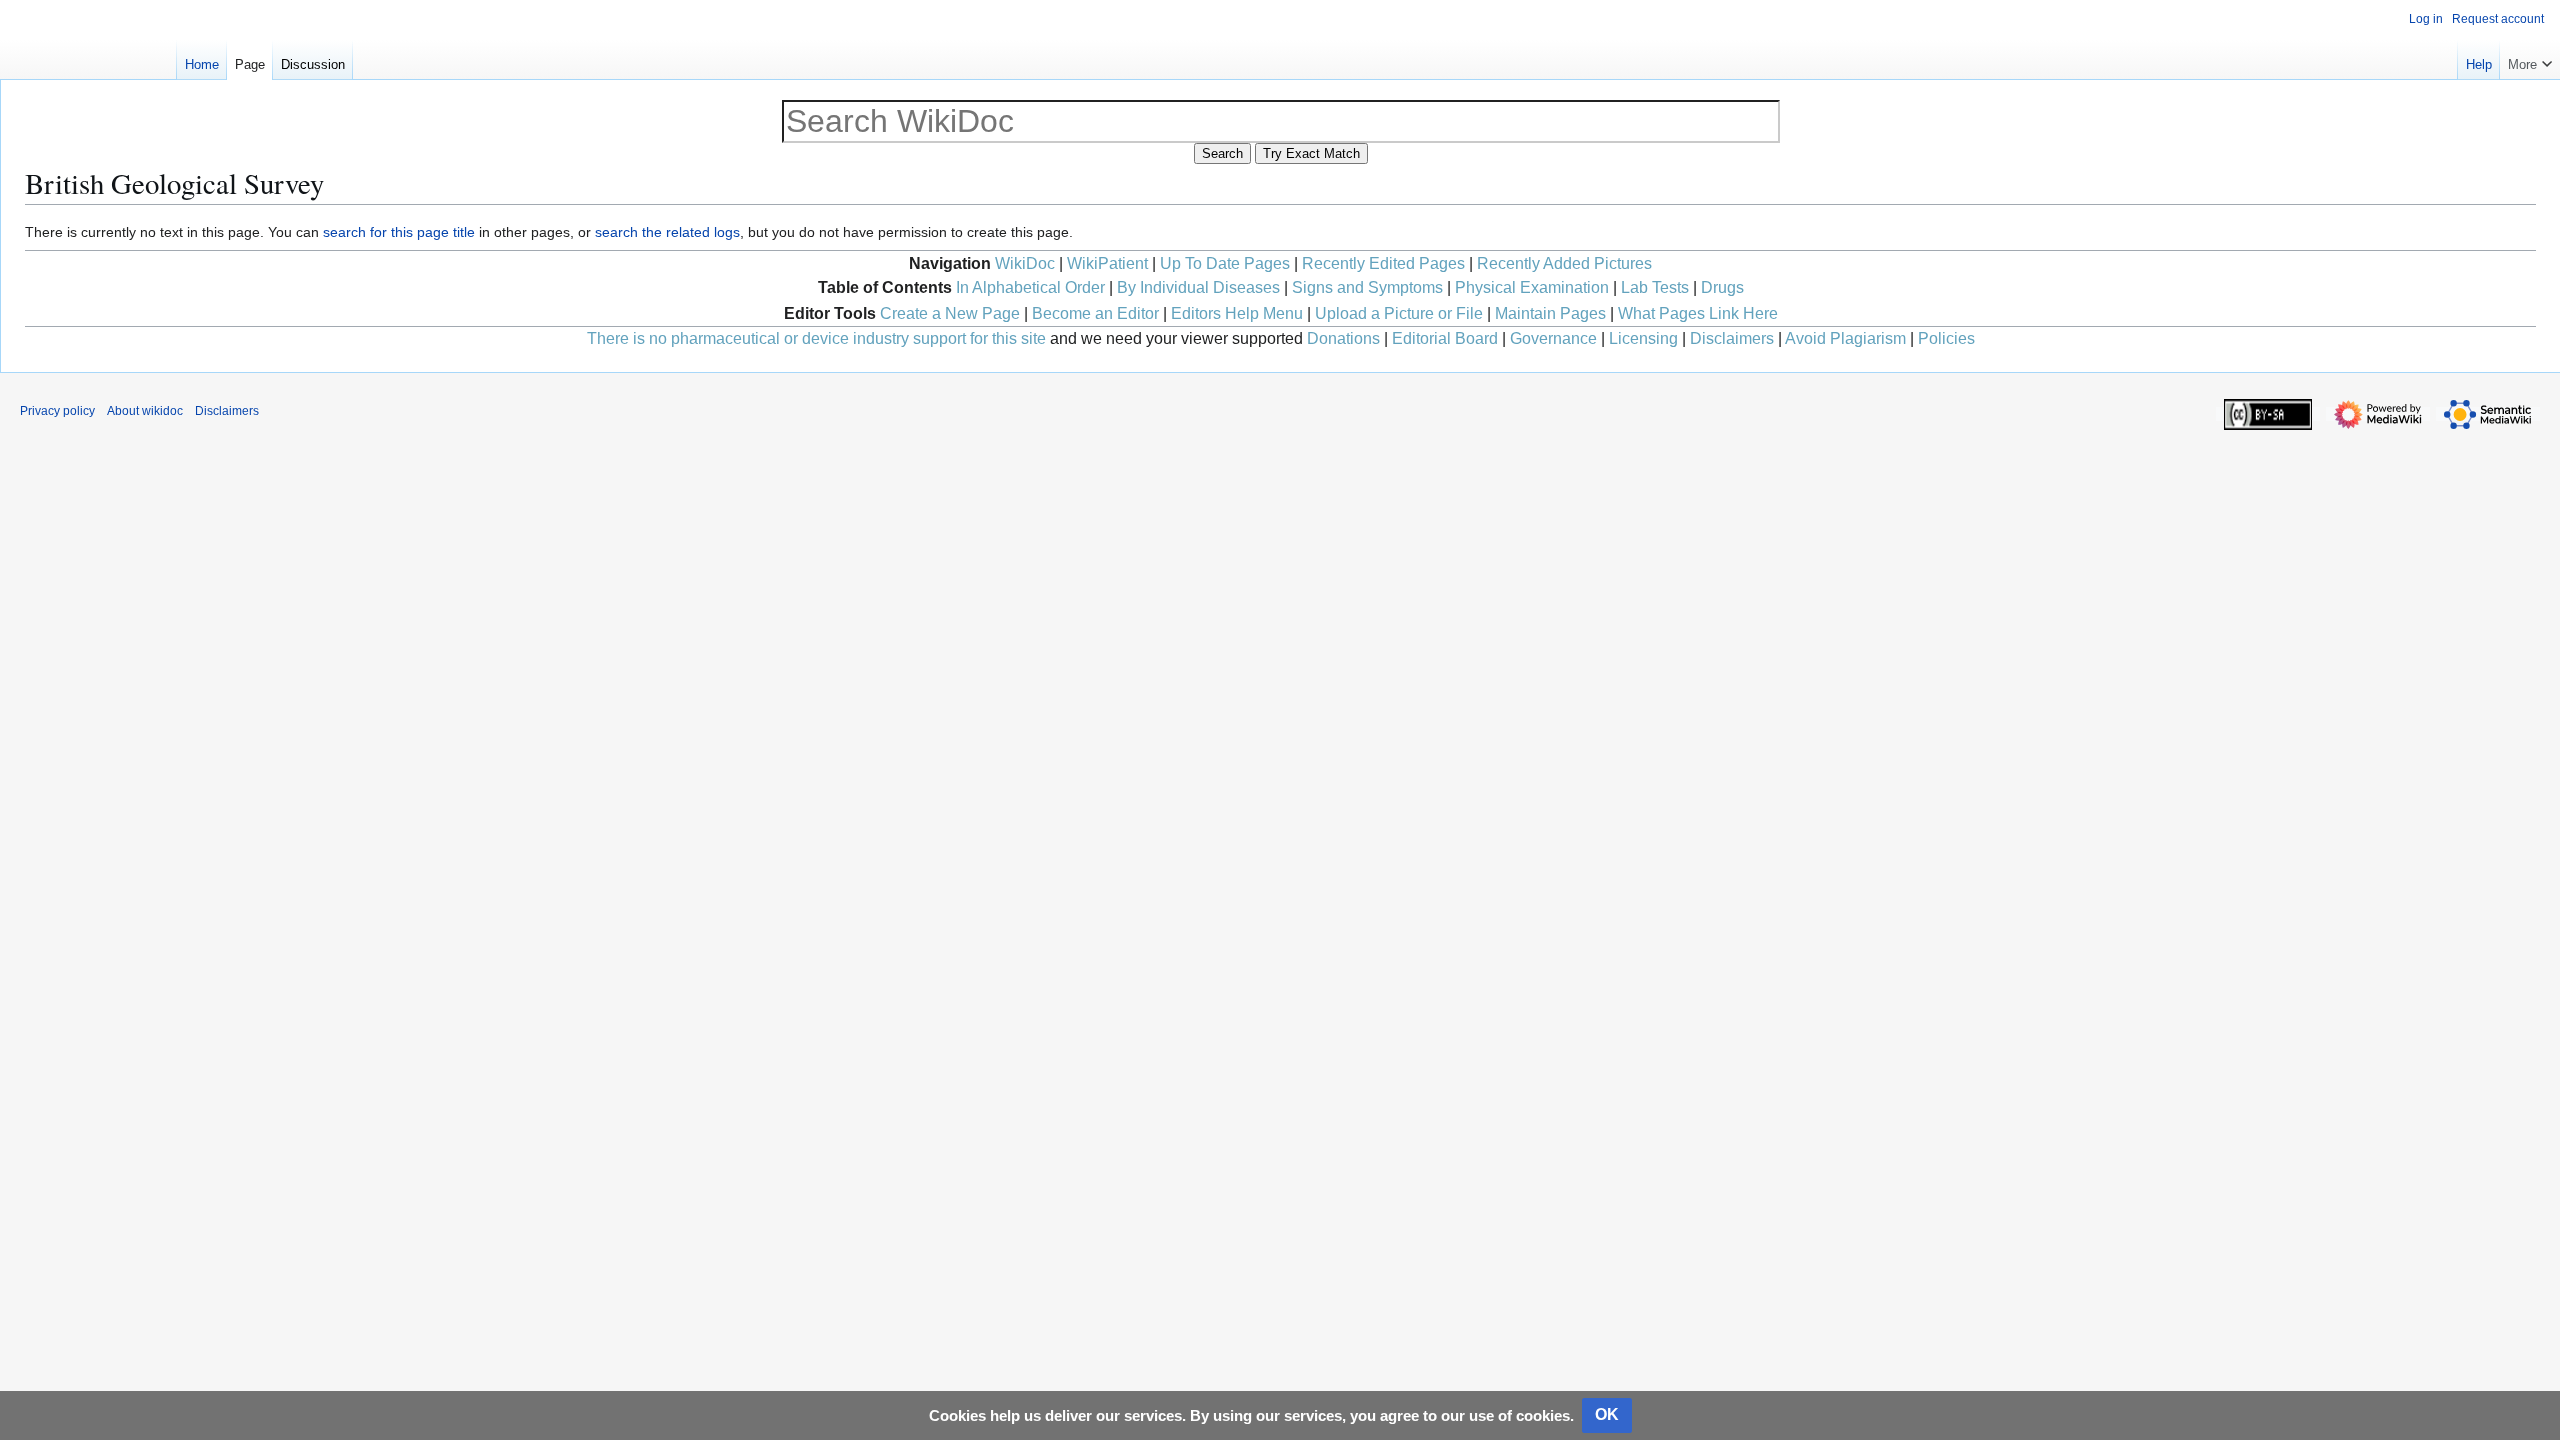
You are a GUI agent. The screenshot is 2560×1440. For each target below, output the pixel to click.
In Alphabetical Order (1030, 287)
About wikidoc (145, 411)
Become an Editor (1095, 313)
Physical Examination (1532, 287)
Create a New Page (950, 313)
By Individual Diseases (1198, 287)
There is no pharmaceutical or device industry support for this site (816, 338)
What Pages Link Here (1698, 313)
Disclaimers (1732, 338)
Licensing (1643, 338)
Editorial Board (1445, 338)
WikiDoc (1025, 263)
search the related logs (667, 232)
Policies (1946, 338)
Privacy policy (57, 411)
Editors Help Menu (1237, 313)
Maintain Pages (1550, 313)
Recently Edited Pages (1383, 263)
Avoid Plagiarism (1845, 338)
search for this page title (399, 232)
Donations (1343, 338)
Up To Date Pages (1225, 263)
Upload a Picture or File (1399, 313)
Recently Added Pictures (1564, 263)
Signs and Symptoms (1367, 287)
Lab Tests (1655, 287)
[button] (2530, 60)
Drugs (1722, 287)
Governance (1553, 338)
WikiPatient (1107, 263)
